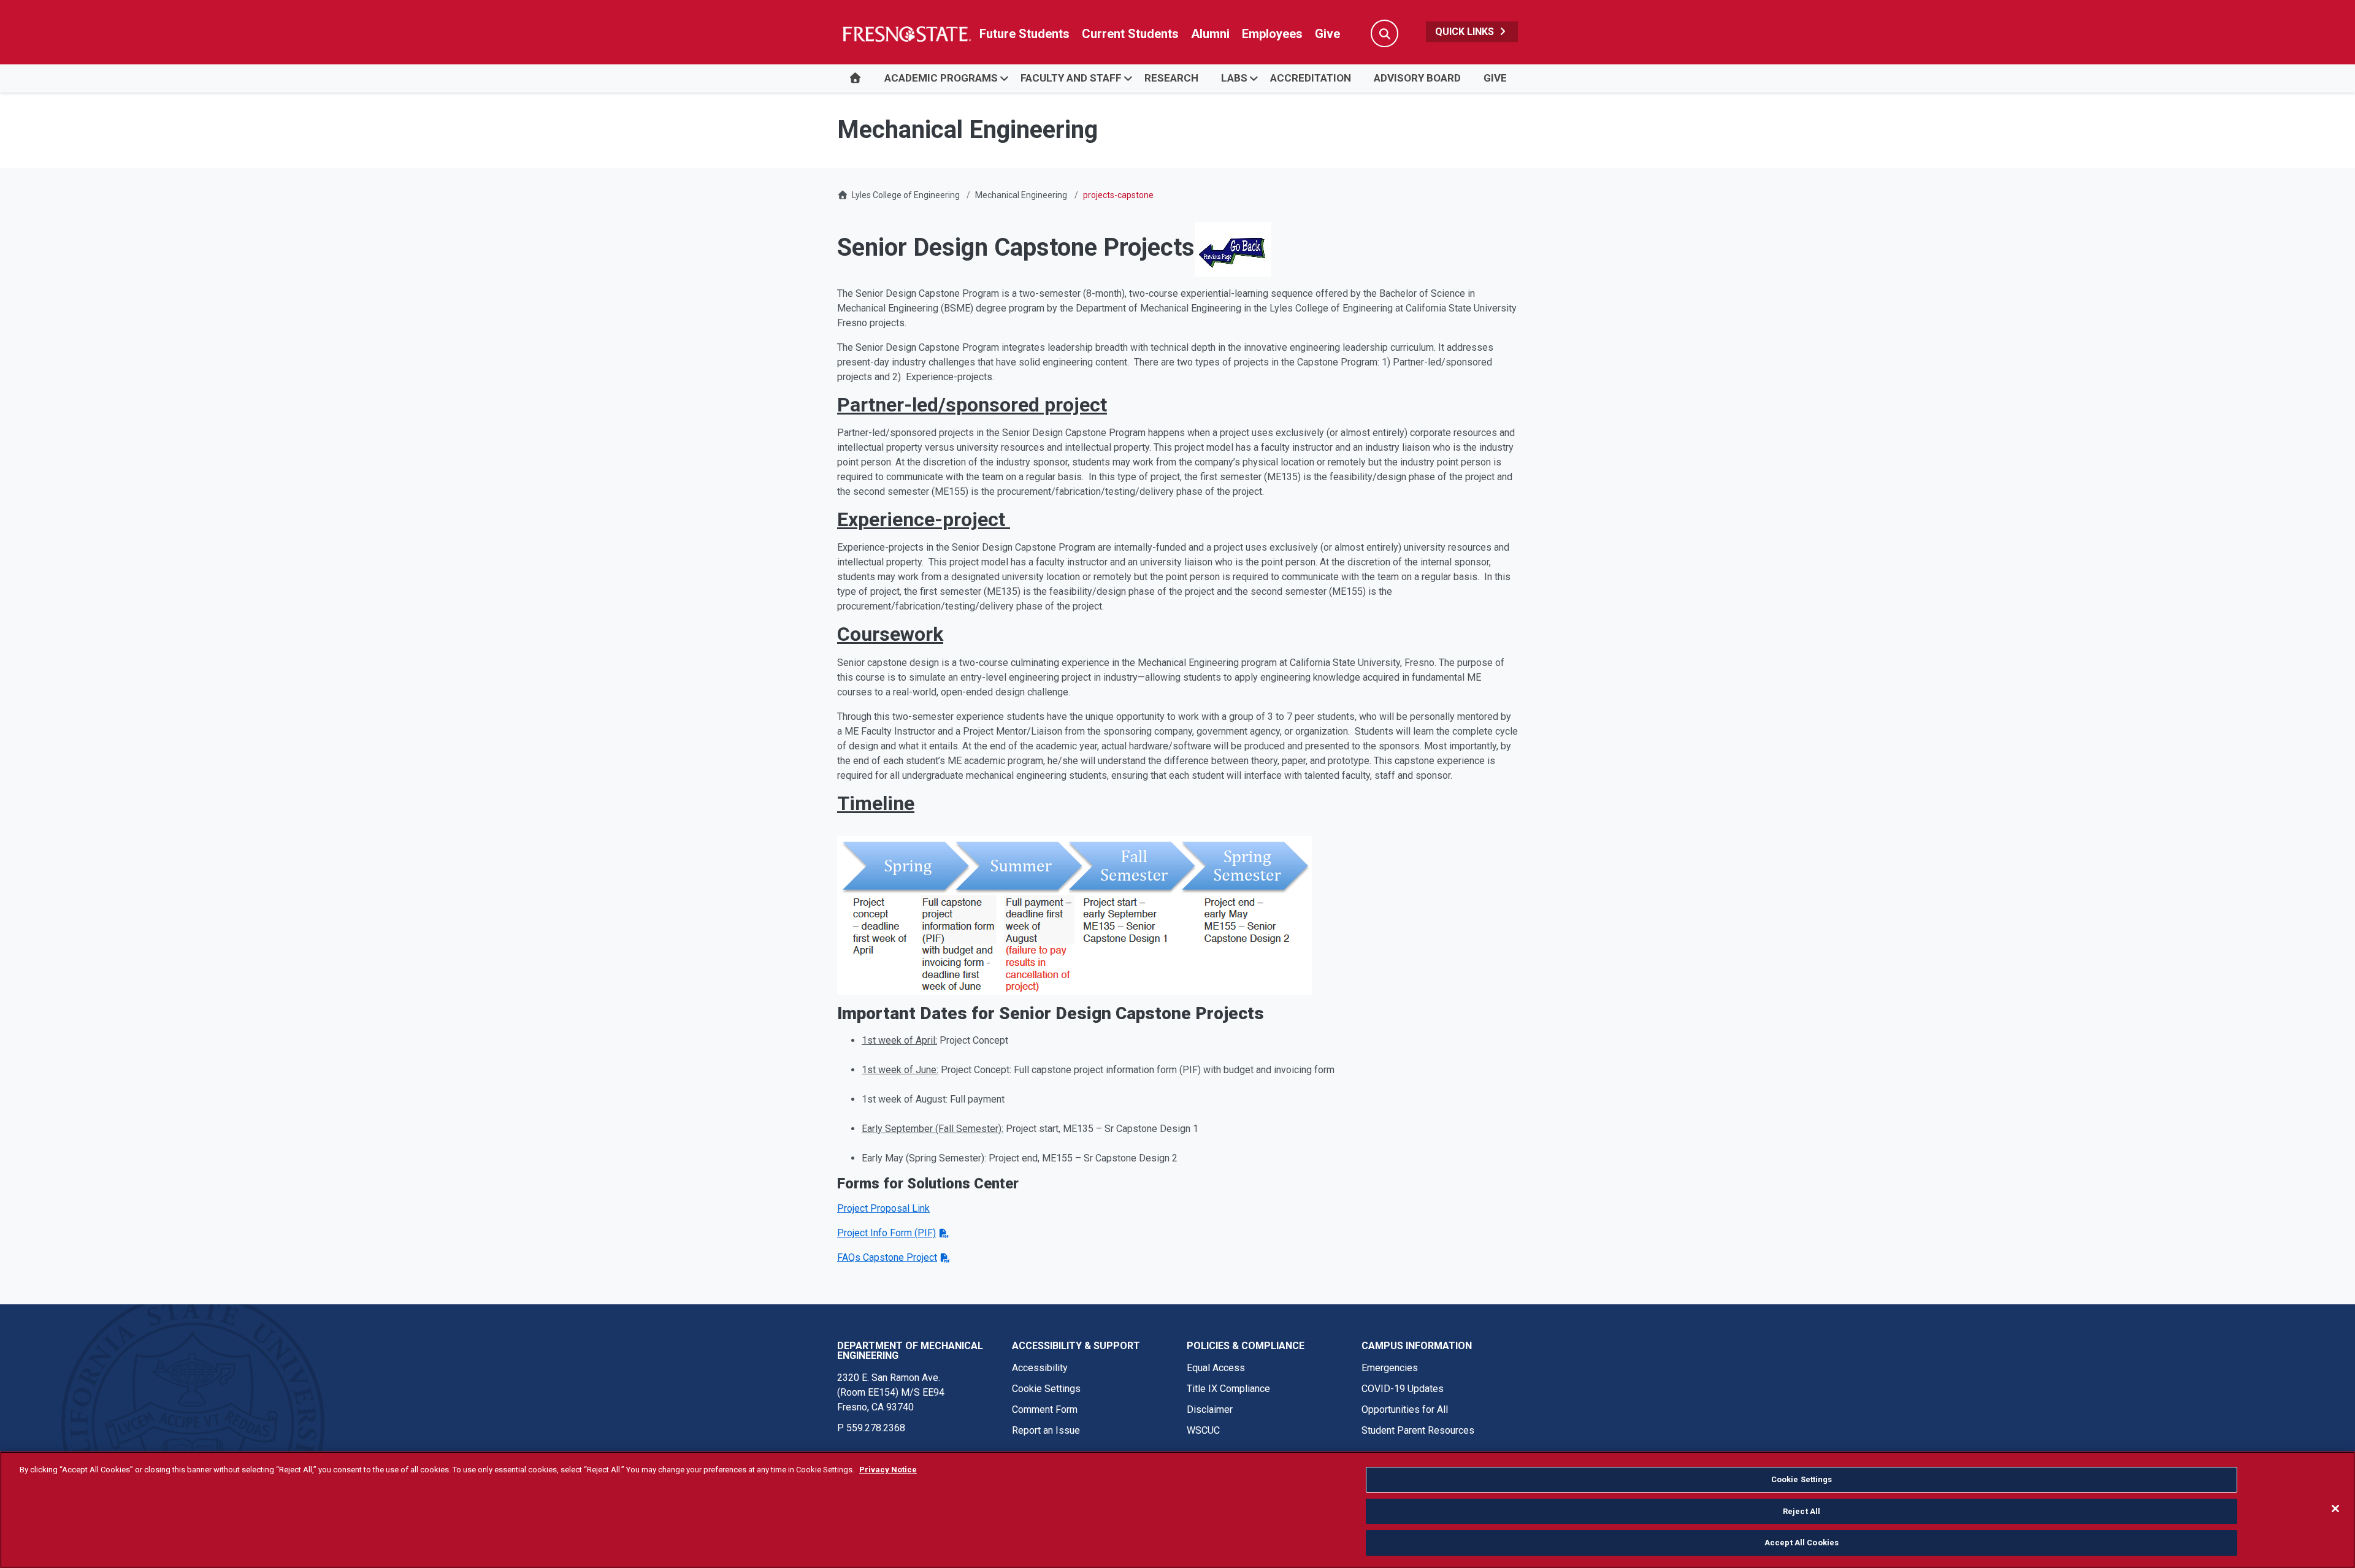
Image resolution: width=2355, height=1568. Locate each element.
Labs (1234, 78)
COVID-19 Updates (1403, 1389)
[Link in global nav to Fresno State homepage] (906, 34)
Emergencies (1390, 1368)
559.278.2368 (876, 1428)
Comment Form (1045, 1409)
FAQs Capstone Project (887, 1257)
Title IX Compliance (1228, 1389)
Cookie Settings (1046, 1389)
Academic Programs (941, 78)
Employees (1272, 34)
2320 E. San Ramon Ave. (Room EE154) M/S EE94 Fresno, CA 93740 (891, 1392)
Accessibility (1040, 1368)
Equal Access (1216, 1368)
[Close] (2335, 1509)
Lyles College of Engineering (907, 195)
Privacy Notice (888, 1470)
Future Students (1024, 34)
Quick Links (1466, 32)
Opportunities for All (1405, 1409)
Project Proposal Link (883, 1208)
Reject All (1802, 1511)
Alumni (1210, 34)
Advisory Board (1417, 78)
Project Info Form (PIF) (886, 1233)
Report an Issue (1046, 1430)
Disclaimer (1210, 1409)
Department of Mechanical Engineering (910, 1351)
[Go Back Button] (1233, 247)
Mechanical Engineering (1021, 195)
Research (1171, 78)
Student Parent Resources (1418, 1430)
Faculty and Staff (1071, 78)
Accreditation (1311, 78)
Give (1327, 34)
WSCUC (1203, 1430)
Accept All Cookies (1802, 1543)
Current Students (1130, 34)
